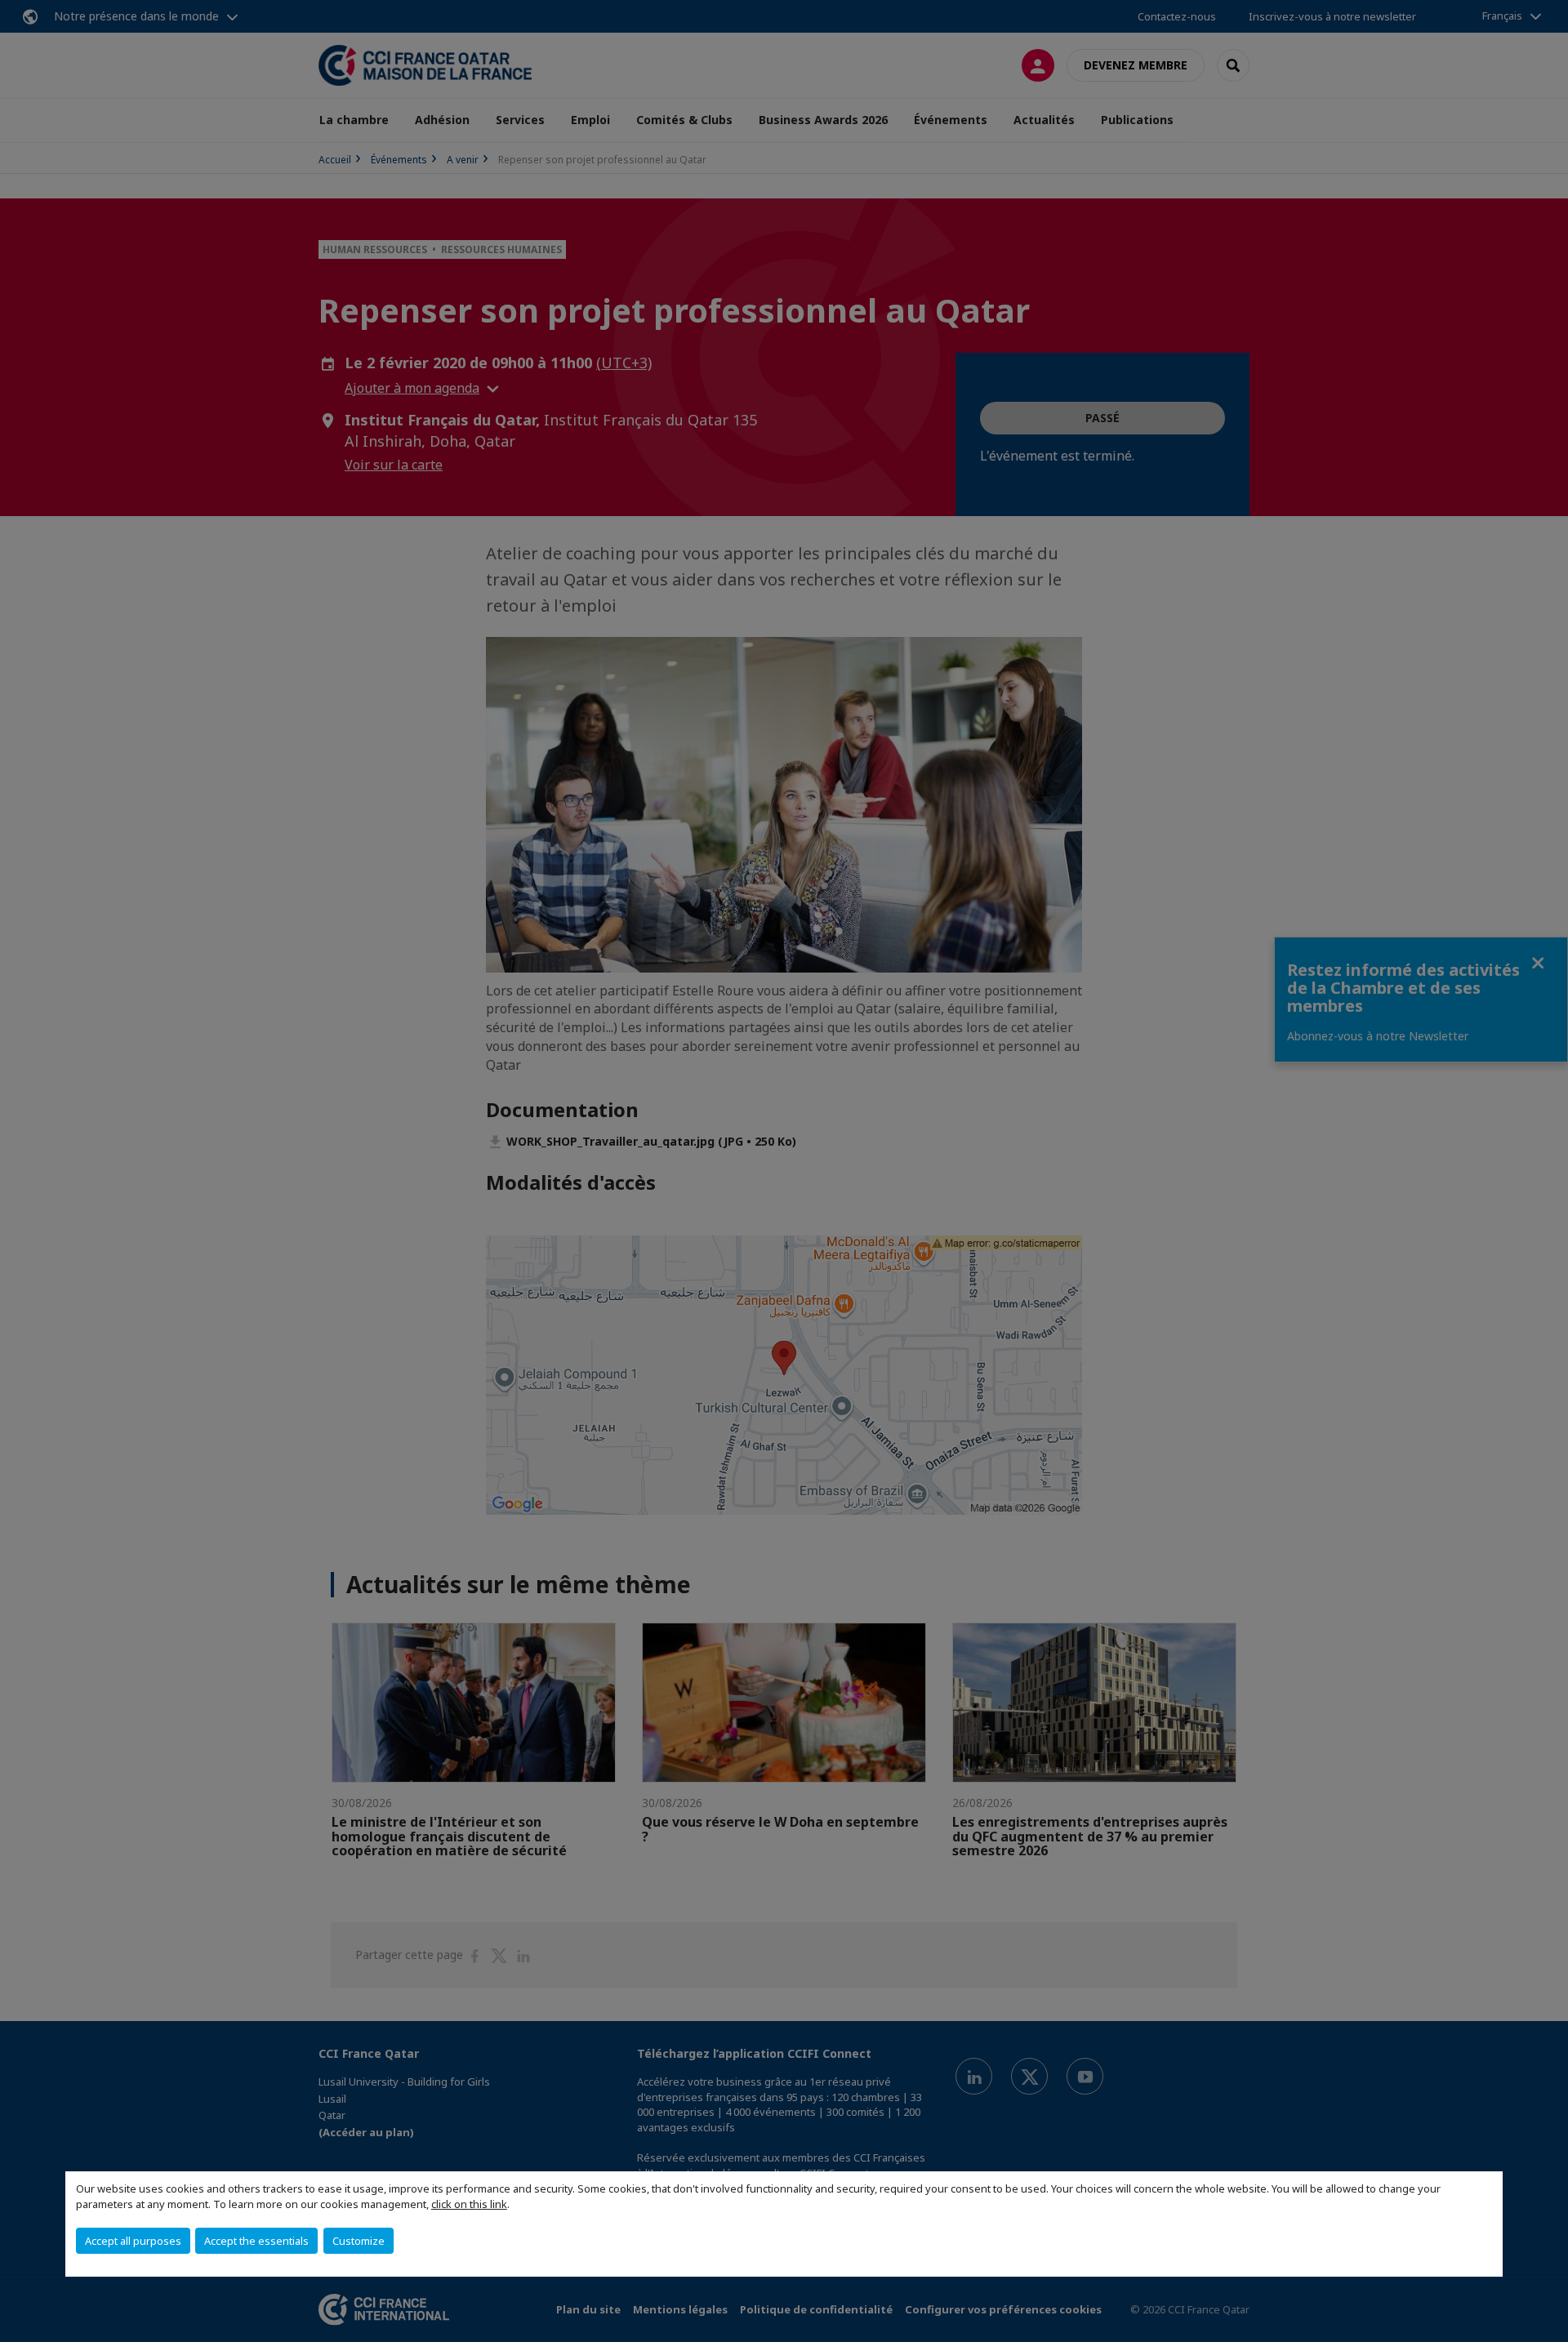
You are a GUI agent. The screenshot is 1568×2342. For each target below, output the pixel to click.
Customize (359, 2241)
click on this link (469, 2204)
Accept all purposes (133, 2241)
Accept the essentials (256, 2241)
